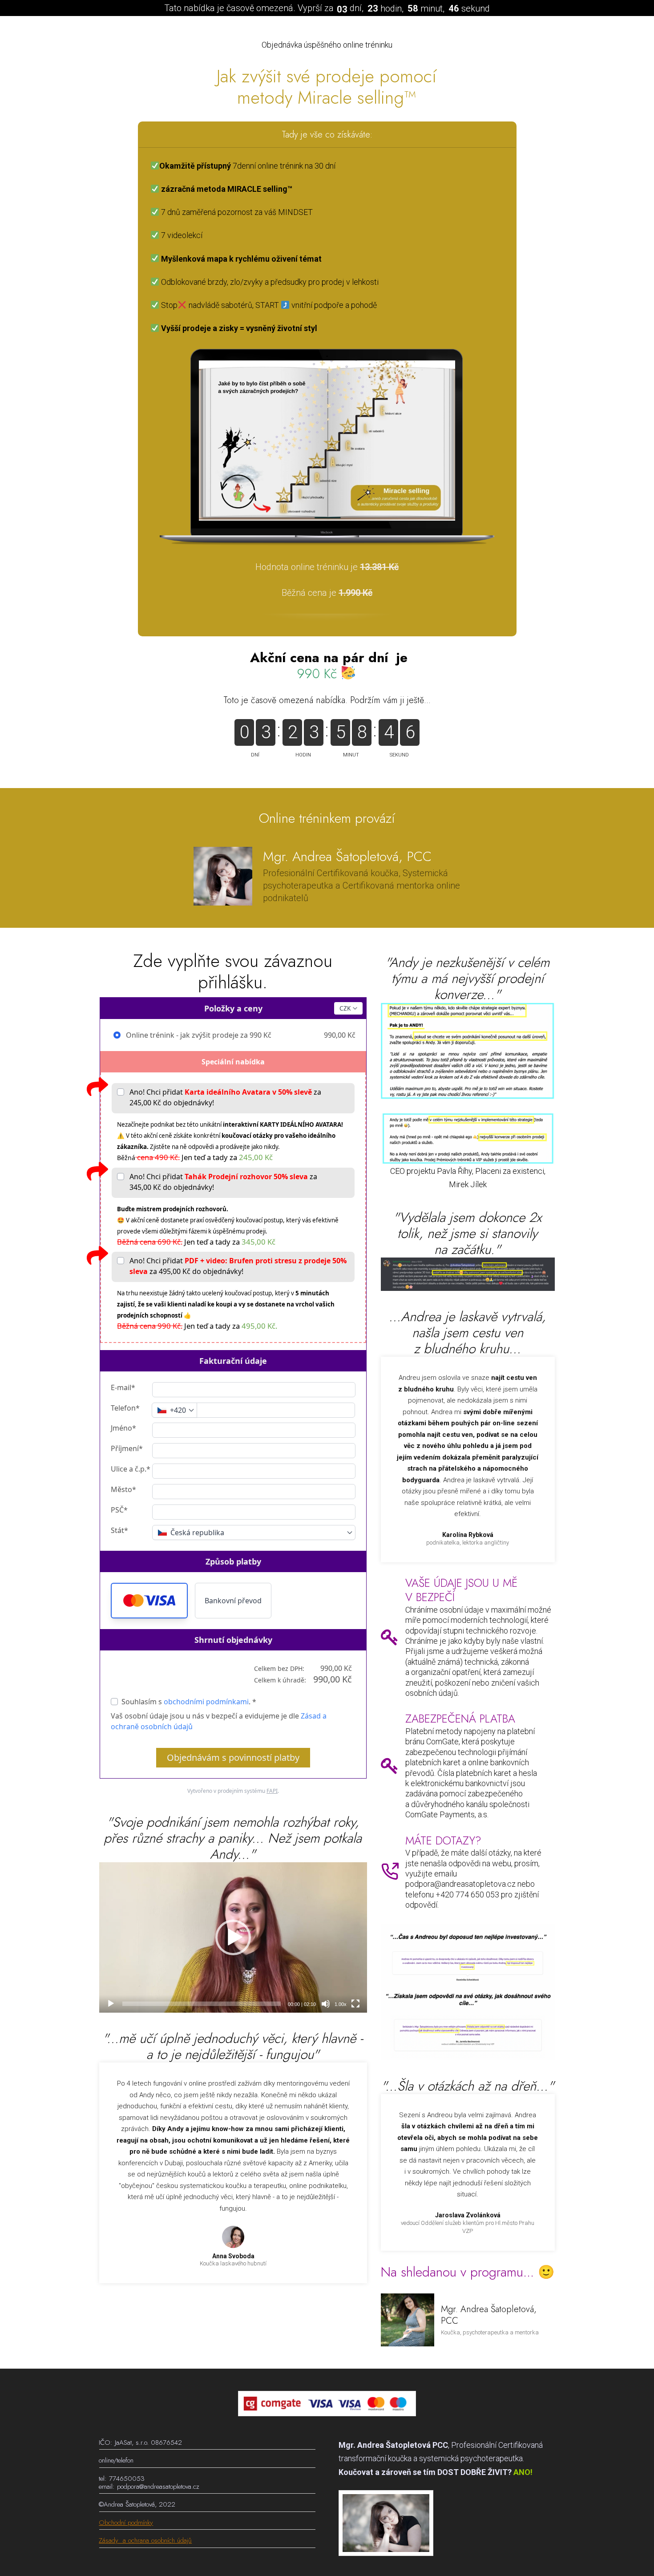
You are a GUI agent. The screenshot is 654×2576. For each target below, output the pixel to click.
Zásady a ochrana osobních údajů (145, 2540)
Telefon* (125, 1408)
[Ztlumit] (326, 2004)
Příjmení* (127, 1448)
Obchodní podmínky (126, 2523)
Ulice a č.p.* (131, 1469)
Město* (123, 1489)
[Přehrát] (111, 2004)
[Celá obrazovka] (355, 2004)
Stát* (119, 1530)
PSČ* (119, 1510)
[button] (149, 1601)
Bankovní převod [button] (233, 1601)
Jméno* (123, 1428)
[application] (233, 1938)
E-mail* (123, 1387)
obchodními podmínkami (206, 1702)
